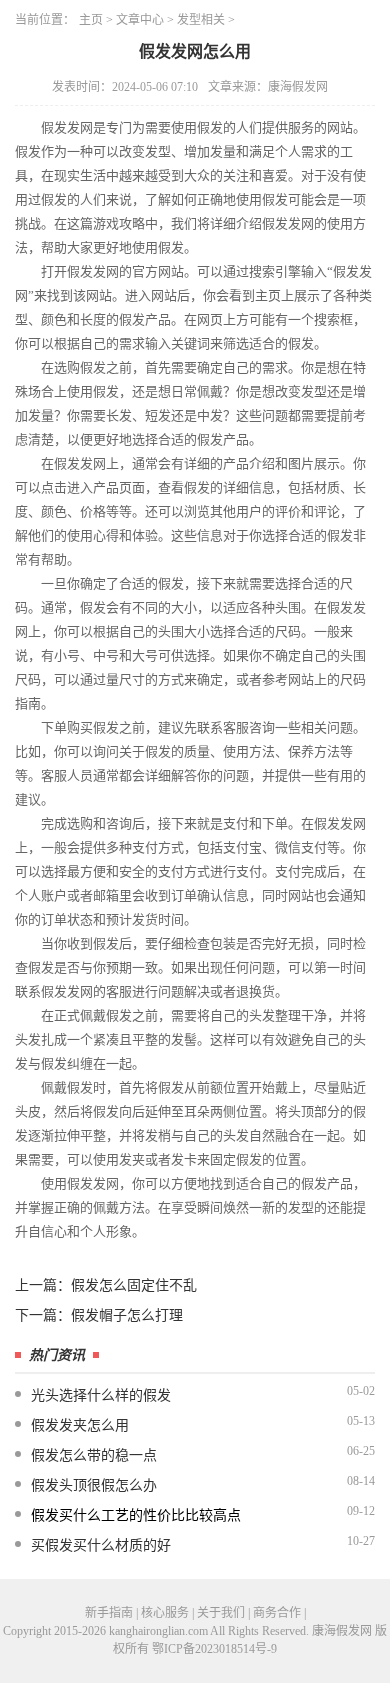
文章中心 (140, 20)
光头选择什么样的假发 (101, 1395)
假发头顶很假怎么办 (94, 1485)
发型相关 (201, 20)
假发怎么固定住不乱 (134, 1285)
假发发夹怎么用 (80, 1425)
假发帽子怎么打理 (127, 1315)
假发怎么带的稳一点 (94, 1455)
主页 (91, 20)
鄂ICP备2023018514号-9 (214, 1649)
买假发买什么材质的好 (101, 1545)
